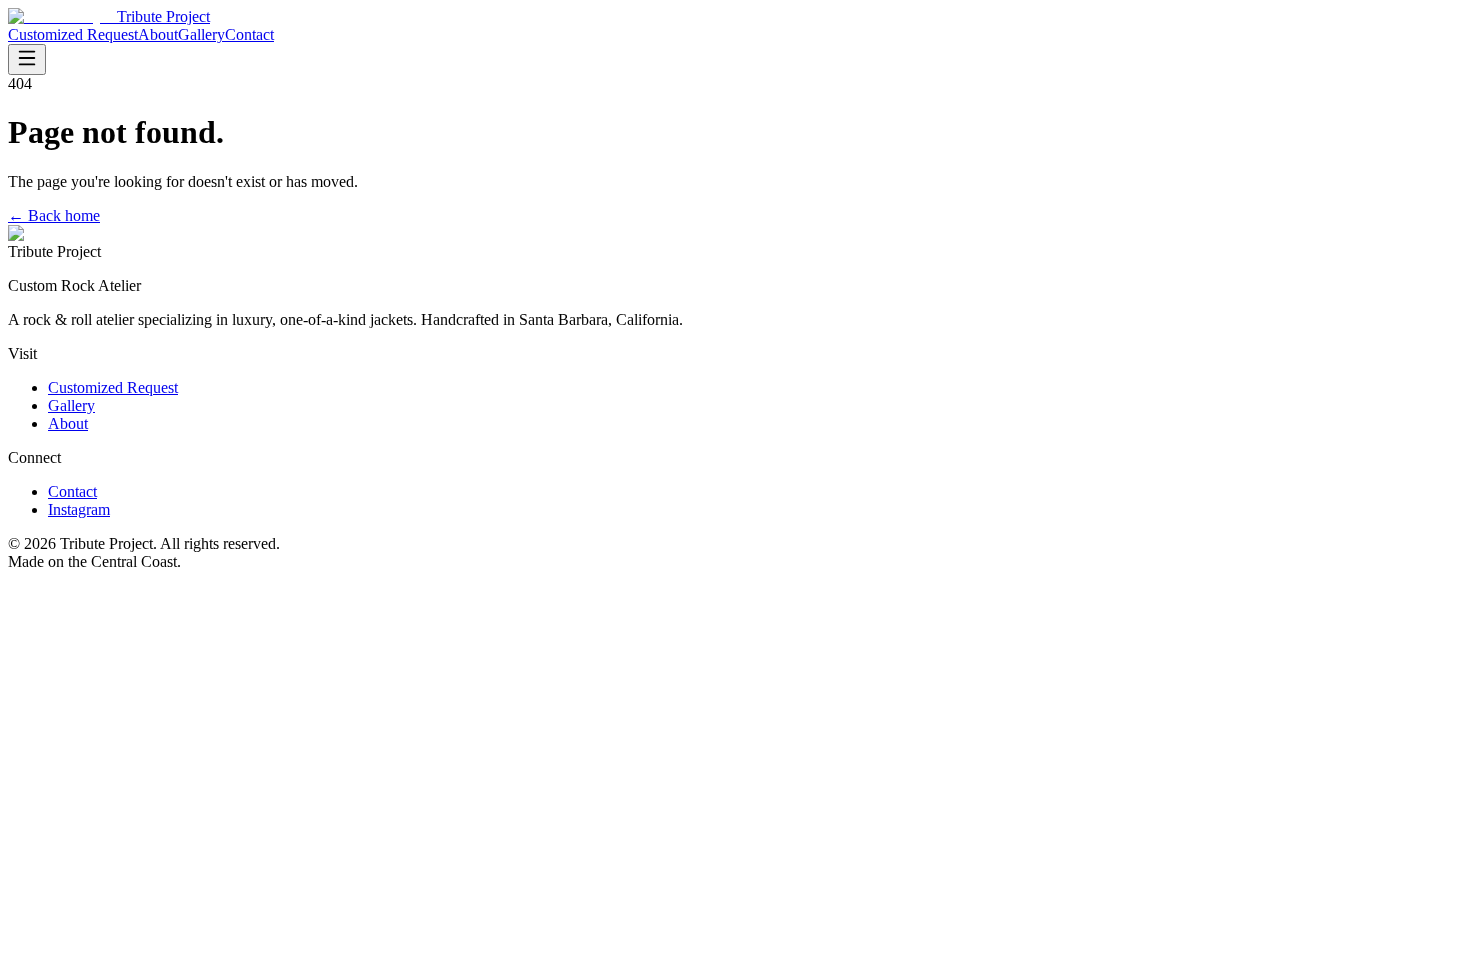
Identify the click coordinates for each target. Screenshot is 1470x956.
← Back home (54, 215)
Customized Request (73, 34)
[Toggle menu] (27, 59)
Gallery (201, 34)
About (158, 34)
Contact (249, 34)
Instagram (79, 509)
